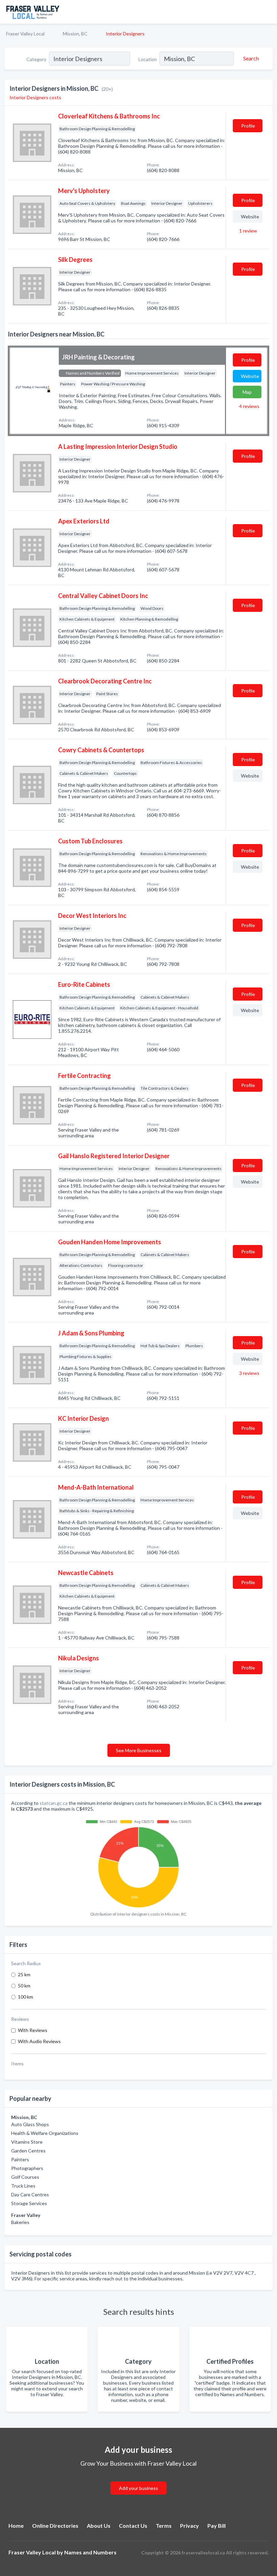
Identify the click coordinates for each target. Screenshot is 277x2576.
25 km (24, 1974)
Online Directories (55, 2526)
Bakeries (20, 2222)
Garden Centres (28, 2151)
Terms (164, 2526)
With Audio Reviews (39, 2041)
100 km (26, 1997)
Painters (20, 2159)
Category (36, 59)
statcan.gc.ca (54, 1803)
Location (148, 59)
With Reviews (33, 2030)
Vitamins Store (27, 2142)
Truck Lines (23, 2186)
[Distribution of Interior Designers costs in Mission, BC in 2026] (138, 1862)
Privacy (190, 2526)
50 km (24, 1986)
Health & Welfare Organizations (45, 2133)
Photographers (27, 2168)
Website (250, 216)
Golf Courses (25, 2177)
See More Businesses (139, 1750)
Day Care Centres (30, 2194)
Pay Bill (217, 2526)
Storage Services (29, 2203)
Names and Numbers (90, 2552)
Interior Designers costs (35, 97)
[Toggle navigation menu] (268, 12)
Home (16, 2526)
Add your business (138, 2488)
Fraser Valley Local (25, 34)
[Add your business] (138, 2480)
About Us (99, 2526)
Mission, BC (75, 34)
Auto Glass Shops (30, 2124)
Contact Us (133, 2526)
